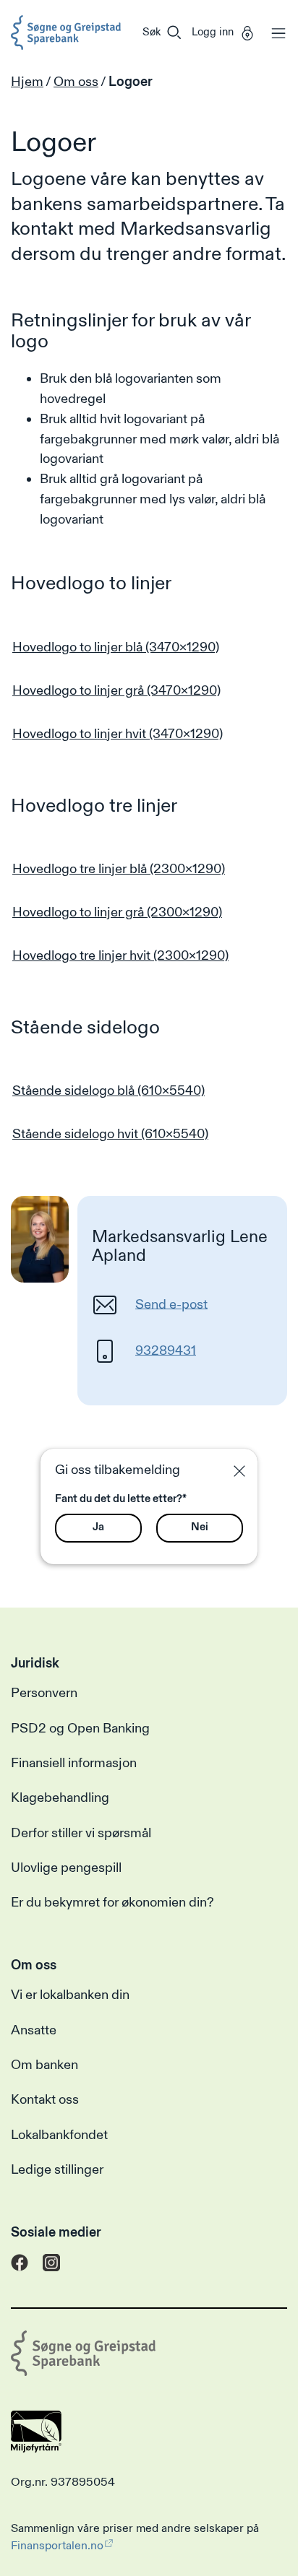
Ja (98, 1527)
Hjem (27, 82)
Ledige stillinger (57, 2170)
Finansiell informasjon (74, 1763)
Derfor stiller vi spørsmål (81, 1833)
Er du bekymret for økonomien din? (112, 1903)
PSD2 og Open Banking (80, 1729)
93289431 (166, 1350)
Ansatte (34, 2030)
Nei (200, 1527)
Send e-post (171, 1304)
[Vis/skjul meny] (275, 32)
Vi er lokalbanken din (70, 1995)
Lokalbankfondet (59, 2135)
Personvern (44, 1693)
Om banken (44, 2065)
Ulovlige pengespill (66, 1868)
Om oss (76, 82)
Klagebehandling (60, 1798)
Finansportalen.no (57, 2546)
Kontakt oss (45, 2100)
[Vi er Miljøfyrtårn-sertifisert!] (36, 2449)
